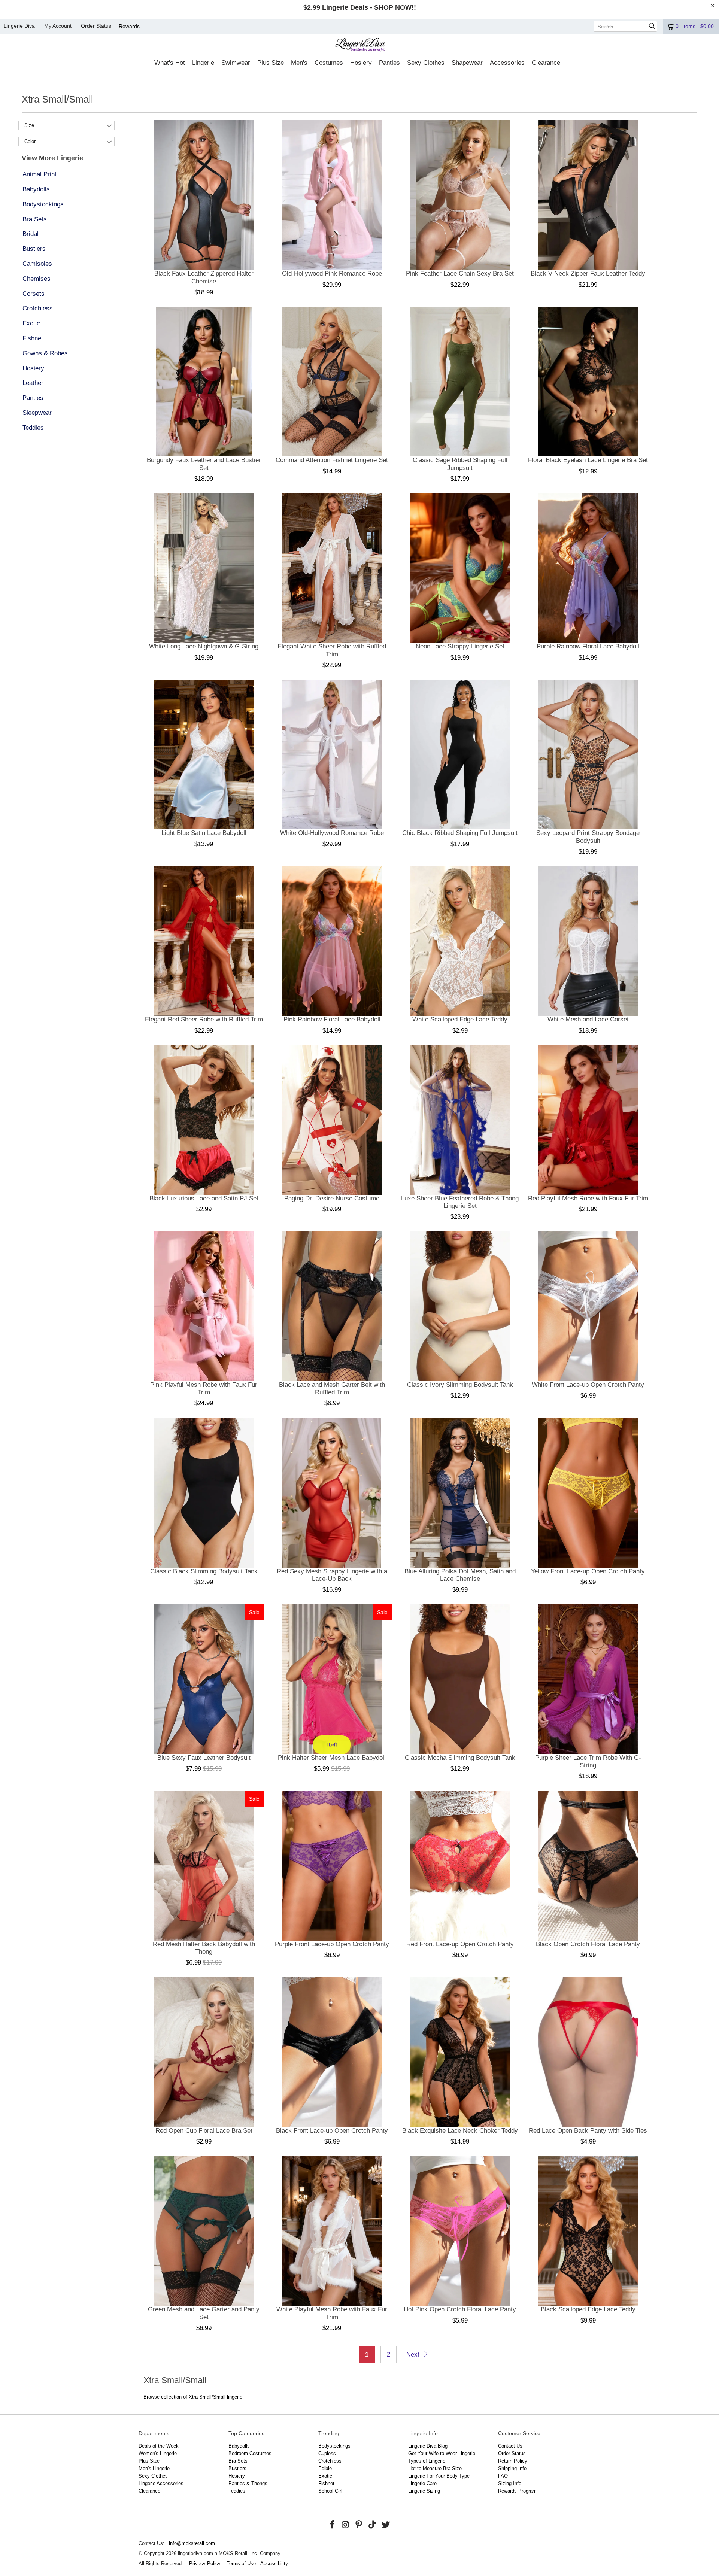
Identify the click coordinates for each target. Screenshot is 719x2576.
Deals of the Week (159, 2446)
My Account (58, 26)
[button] (170, 63)
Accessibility (274, 2563)
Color (30, 141)
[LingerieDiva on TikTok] (373, 2525)
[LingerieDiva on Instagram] (346, 2525)
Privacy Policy (205, 2563)
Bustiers (34, 249)
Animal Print (40, 174)
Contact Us (510, 2446)
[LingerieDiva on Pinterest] (359, 2525)
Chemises (37, 279)
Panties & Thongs (248, 2483)
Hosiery (33, 368)
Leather (33, 383)
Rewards (129, 26)
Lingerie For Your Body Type (439, 2476)
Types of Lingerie (427, 2461)
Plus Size (149, 2461)
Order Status (96, 26)
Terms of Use (241, 2563)
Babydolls (36, 189)
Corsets (34, 294)
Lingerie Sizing (424, 2491)
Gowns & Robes (45, 353)
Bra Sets (35, 219)
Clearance (149, 2491)
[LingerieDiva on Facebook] (333, 2525)
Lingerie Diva (19, 26)
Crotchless (38, 308)
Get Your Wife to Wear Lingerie (442, 2453)
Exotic (31, 323)
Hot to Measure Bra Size (435, 2468)
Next (414, 2355)
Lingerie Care (422, 2483)
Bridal (31, 234)
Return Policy (513, 2461)
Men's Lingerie (154, 2468)
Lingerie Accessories (161, 2483)
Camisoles (37, 264)
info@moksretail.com (192, 2543)
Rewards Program (517, 2491)
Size (29, 125)
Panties (33, 398)
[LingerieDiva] (360, 45)
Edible (325, 2468)
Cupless (327, 2453)
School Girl (330, 2491)
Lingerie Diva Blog (428, 2446)
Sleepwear (37, 413)
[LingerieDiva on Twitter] (386, 2525)
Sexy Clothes (153, 2476)
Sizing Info (510, 2483)
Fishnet (33, 338)
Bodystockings (43, 204)
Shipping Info (512, 2468)
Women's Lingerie (158, 2453)
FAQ (503, 2476)
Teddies (33, 428)
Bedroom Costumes (250, 2453)
